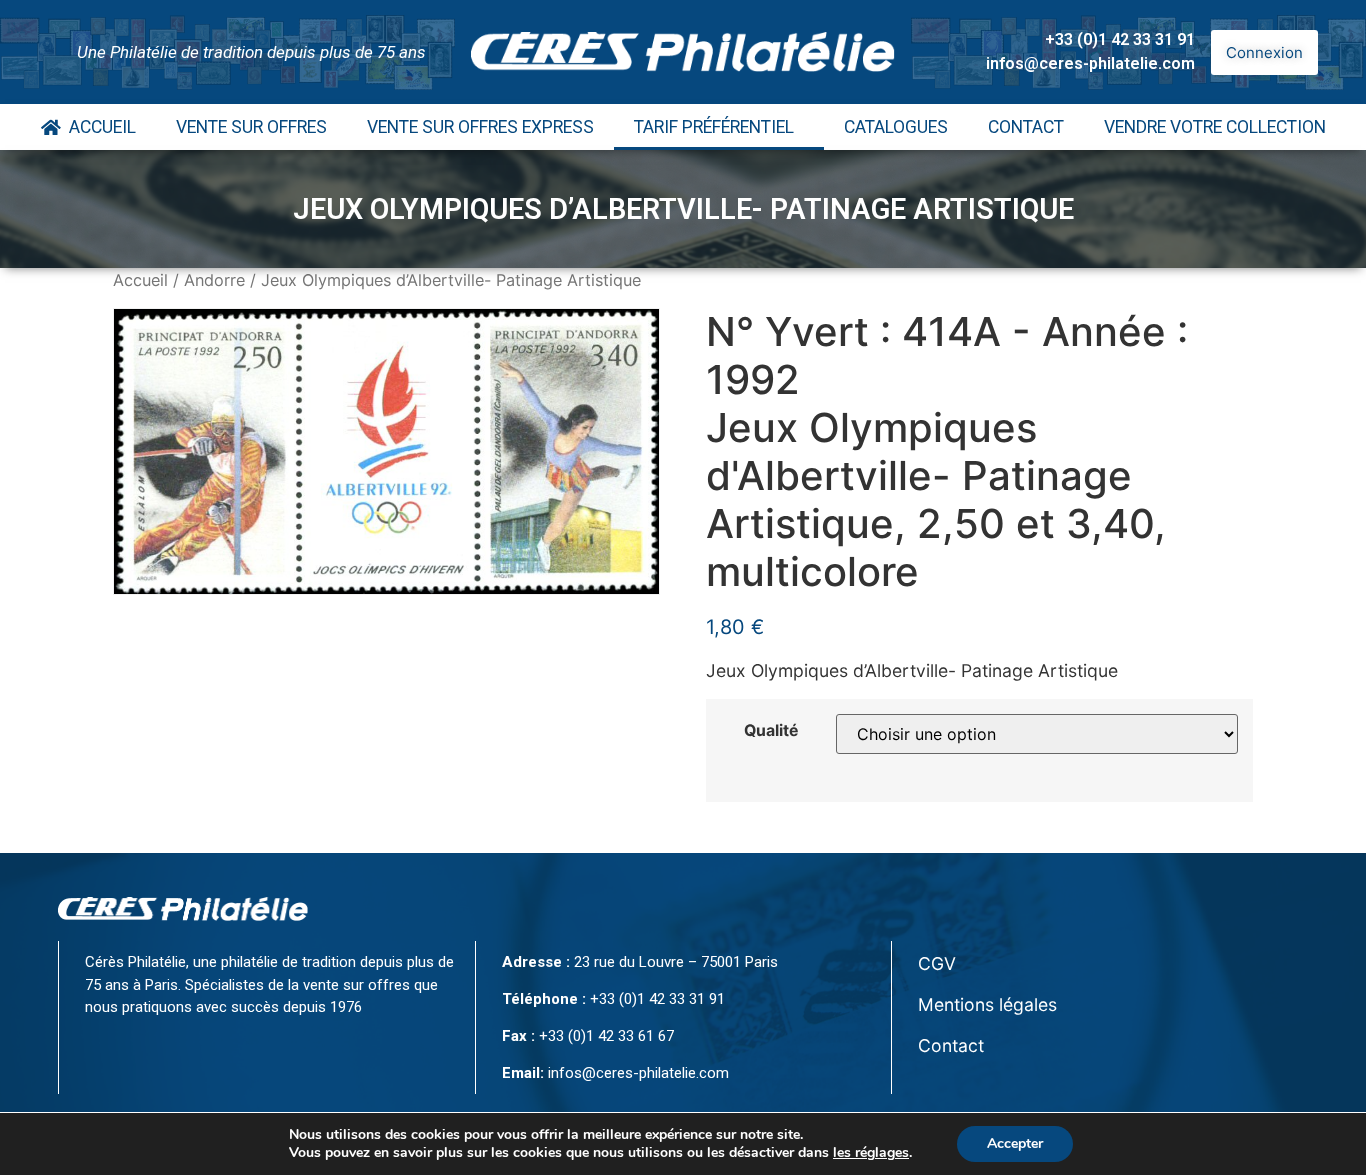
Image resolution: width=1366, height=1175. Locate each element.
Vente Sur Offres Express (480, 127)
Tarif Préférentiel (714, 127)
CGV (937, 963)
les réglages (871, 1153)
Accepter (1015, 1143)
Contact (1026, 127)
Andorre (214, 280)
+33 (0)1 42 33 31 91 (1120, 39)
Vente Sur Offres (251, 127)
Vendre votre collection (1215, 127)
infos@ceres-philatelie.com (1090, 63)
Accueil (98, 127)
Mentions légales (987, 1004)
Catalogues (896, 127)
